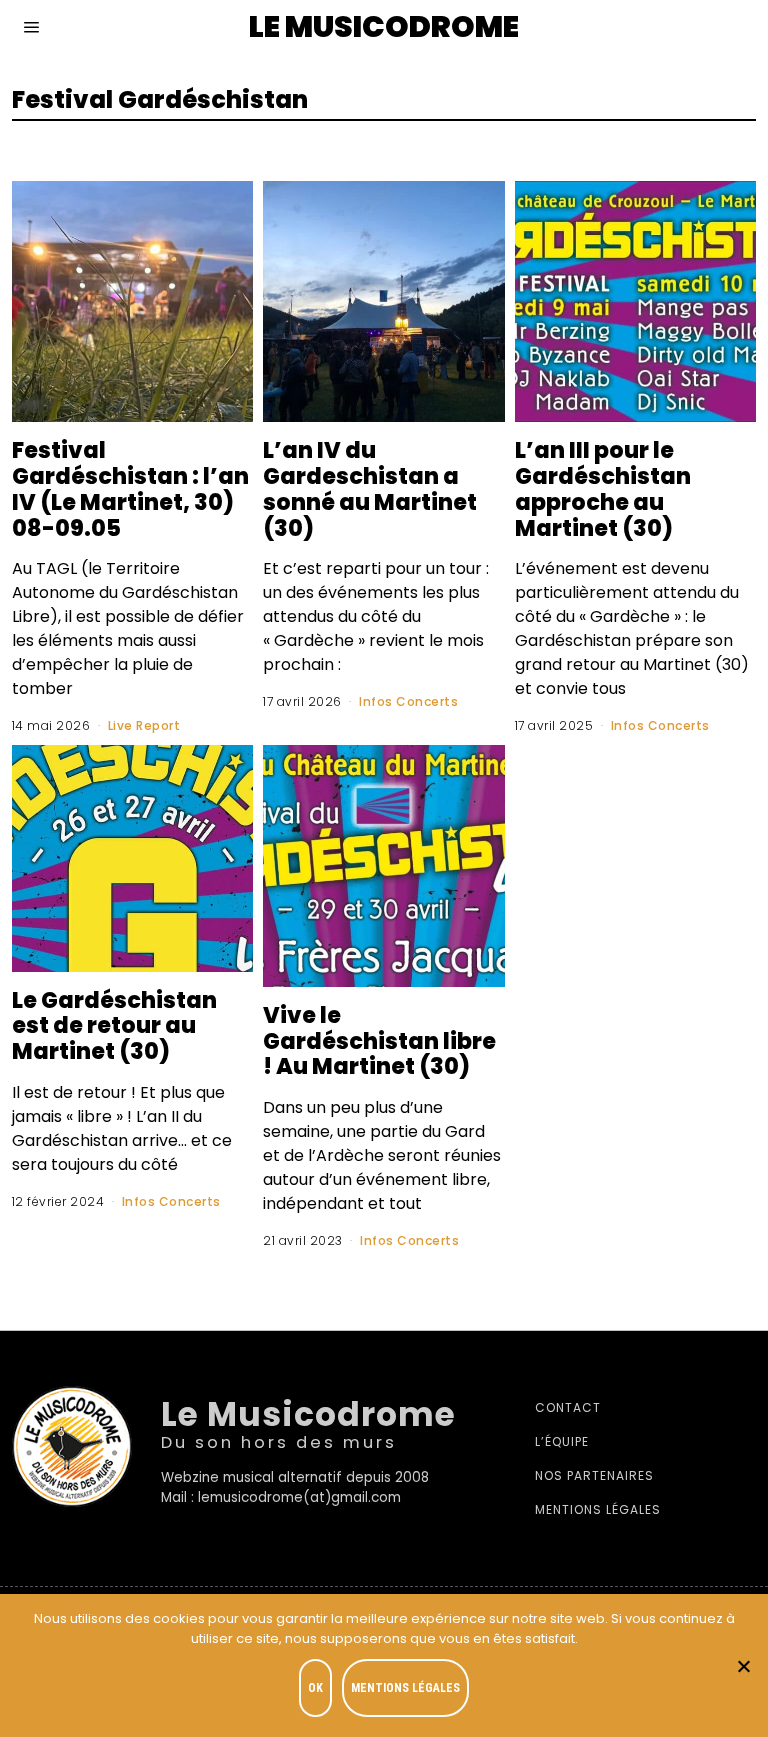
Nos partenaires (594, 1475)
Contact (568, 1407)
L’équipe (562, 1441)
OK (315, 1688)
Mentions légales (598, 1509)
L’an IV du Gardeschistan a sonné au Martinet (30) (370, 488)
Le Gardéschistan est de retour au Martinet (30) (114, 1026)
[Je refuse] (743, 1666)
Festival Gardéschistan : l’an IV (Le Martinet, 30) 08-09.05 (130, 488)
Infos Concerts (408, 701)
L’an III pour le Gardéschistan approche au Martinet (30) (603, 488)
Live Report (144, 725)
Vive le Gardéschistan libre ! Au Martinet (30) (379, 1041)
